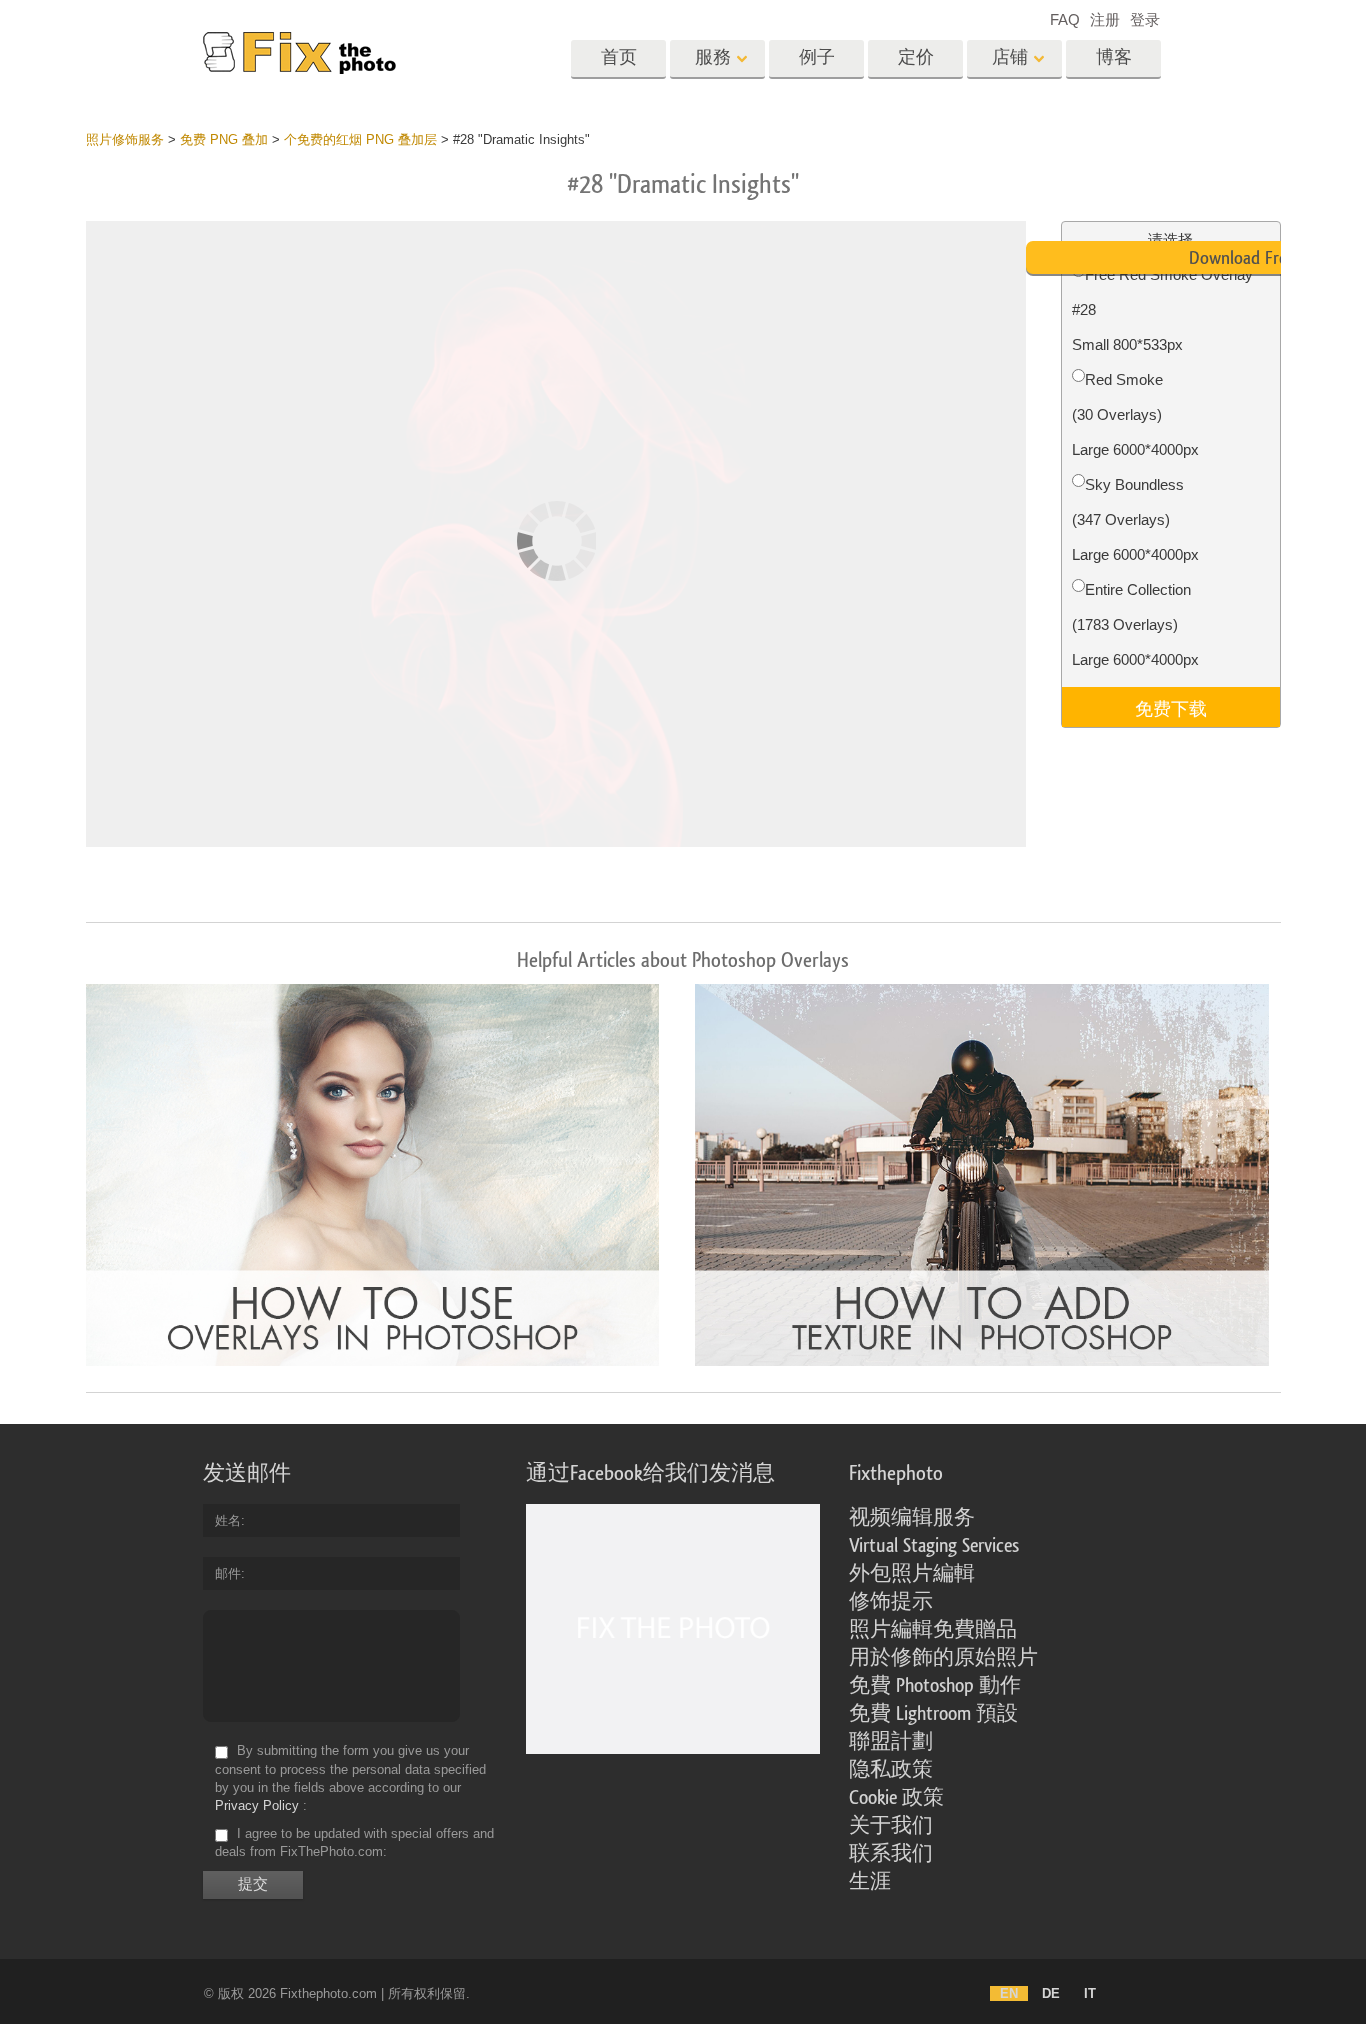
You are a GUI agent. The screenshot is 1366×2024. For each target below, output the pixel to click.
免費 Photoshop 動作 (935, 1686)
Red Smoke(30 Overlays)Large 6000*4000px (1135, 414)
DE (1051, 1993)
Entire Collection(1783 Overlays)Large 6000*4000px (1135, 624)
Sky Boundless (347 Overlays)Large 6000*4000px (1135, 519)
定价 (916, 57)
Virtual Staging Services (934, 1546)
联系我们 (891, 1854)
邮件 (228, 1573)
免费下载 (1171, 707)
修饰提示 (891, 1602)
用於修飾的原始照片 (943, 1658)
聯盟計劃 (891, 1742)
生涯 (870, 1882)
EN (1009, 1993)
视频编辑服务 (912, 1518)
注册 (1105, 19)
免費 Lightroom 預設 (933, 1714)
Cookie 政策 (896, 1798)
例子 (817, 57)
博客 (1114, 57)
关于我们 (891, 1826)
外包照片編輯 (912, 1574)
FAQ (1065, 19)
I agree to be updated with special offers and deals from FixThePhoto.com (354, 1842)
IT (1090, 1993)
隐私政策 (891, 1770)
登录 (1145, 19)
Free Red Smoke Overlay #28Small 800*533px (1162, 309)
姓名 (228, 1520)
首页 (619, 57)
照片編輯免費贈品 (933, 1630)
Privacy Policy (257, 1805)
